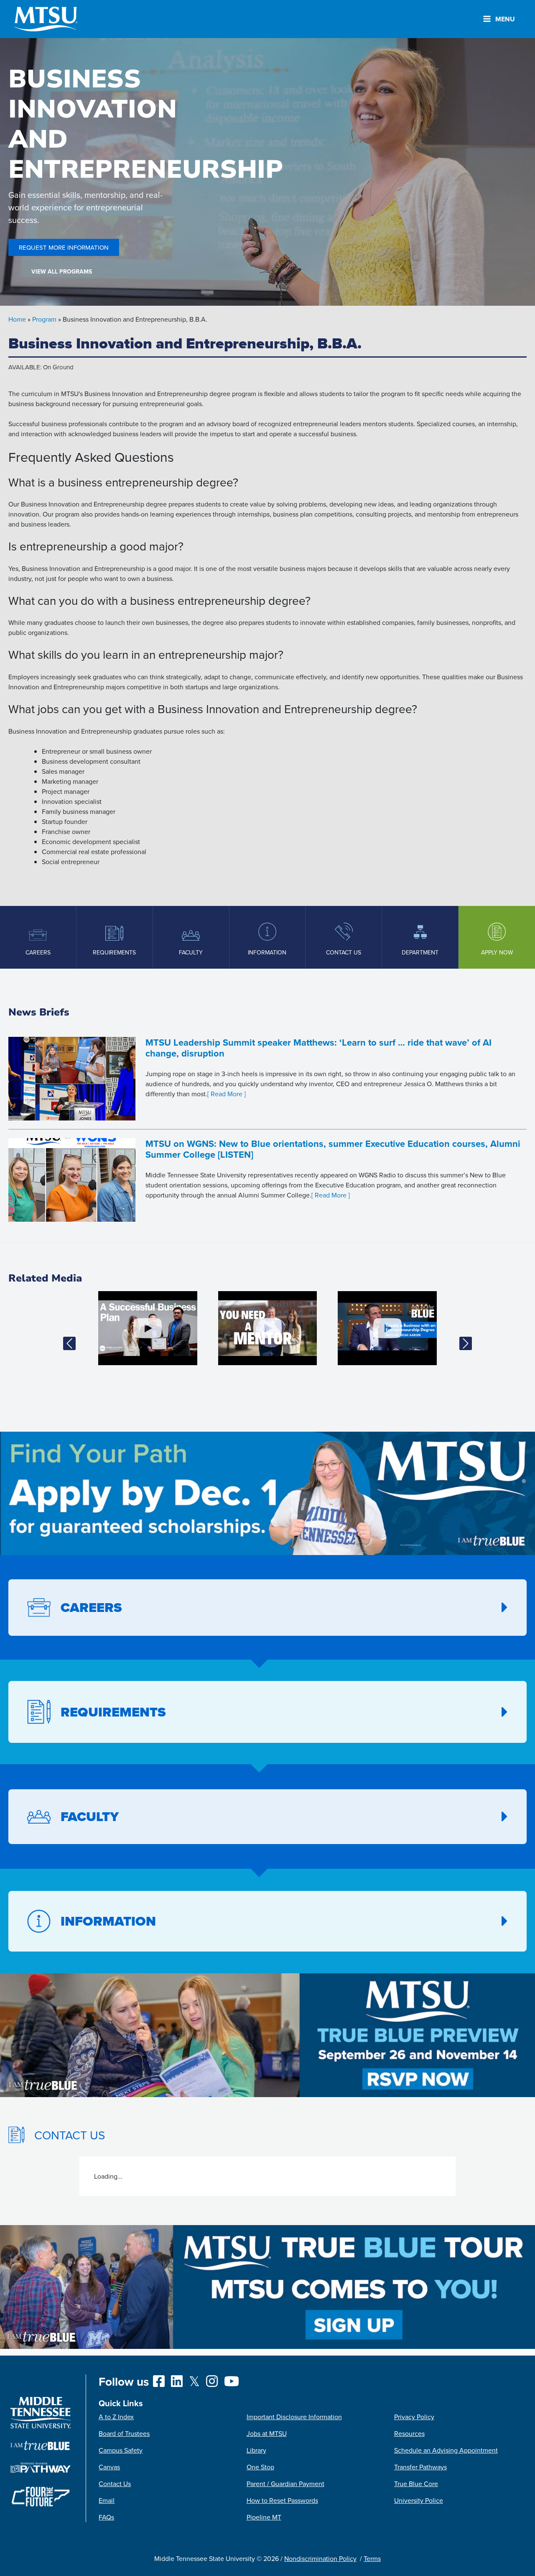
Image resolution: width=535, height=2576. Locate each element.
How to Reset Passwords (282, 2500)
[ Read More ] (227, 1094)
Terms (372, 2558)
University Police (419, 2500)
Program (44, 319)
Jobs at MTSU (267, 2433)
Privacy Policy (414, 2417)
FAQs (106, 2517)
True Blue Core (416, 2484)
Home (17, 319)
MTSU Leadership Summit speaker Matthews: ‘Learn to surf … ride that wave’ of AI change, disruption (318, 1048)
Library (256, 2450)
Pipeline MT (264, 2517)
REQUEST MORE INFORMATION (64, 247)
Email (107, 2500)
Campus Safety (121, 2450)
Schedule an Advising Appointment (446, 2450)
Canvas (109, 2467)
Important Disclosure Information (294, 2417)
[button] (69, 1343)
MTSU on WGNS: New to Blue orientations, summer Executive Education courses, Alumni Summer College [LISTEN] (333, 1149)
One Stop (260, 2467)
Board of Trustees (124, 2433)
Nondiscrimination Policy (320, 2558)
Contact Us (115, 2484)
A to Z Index (116, 2417)
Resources (409, 2433)
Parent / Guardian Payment (285, 2484)
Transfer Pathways (420, 2467)
